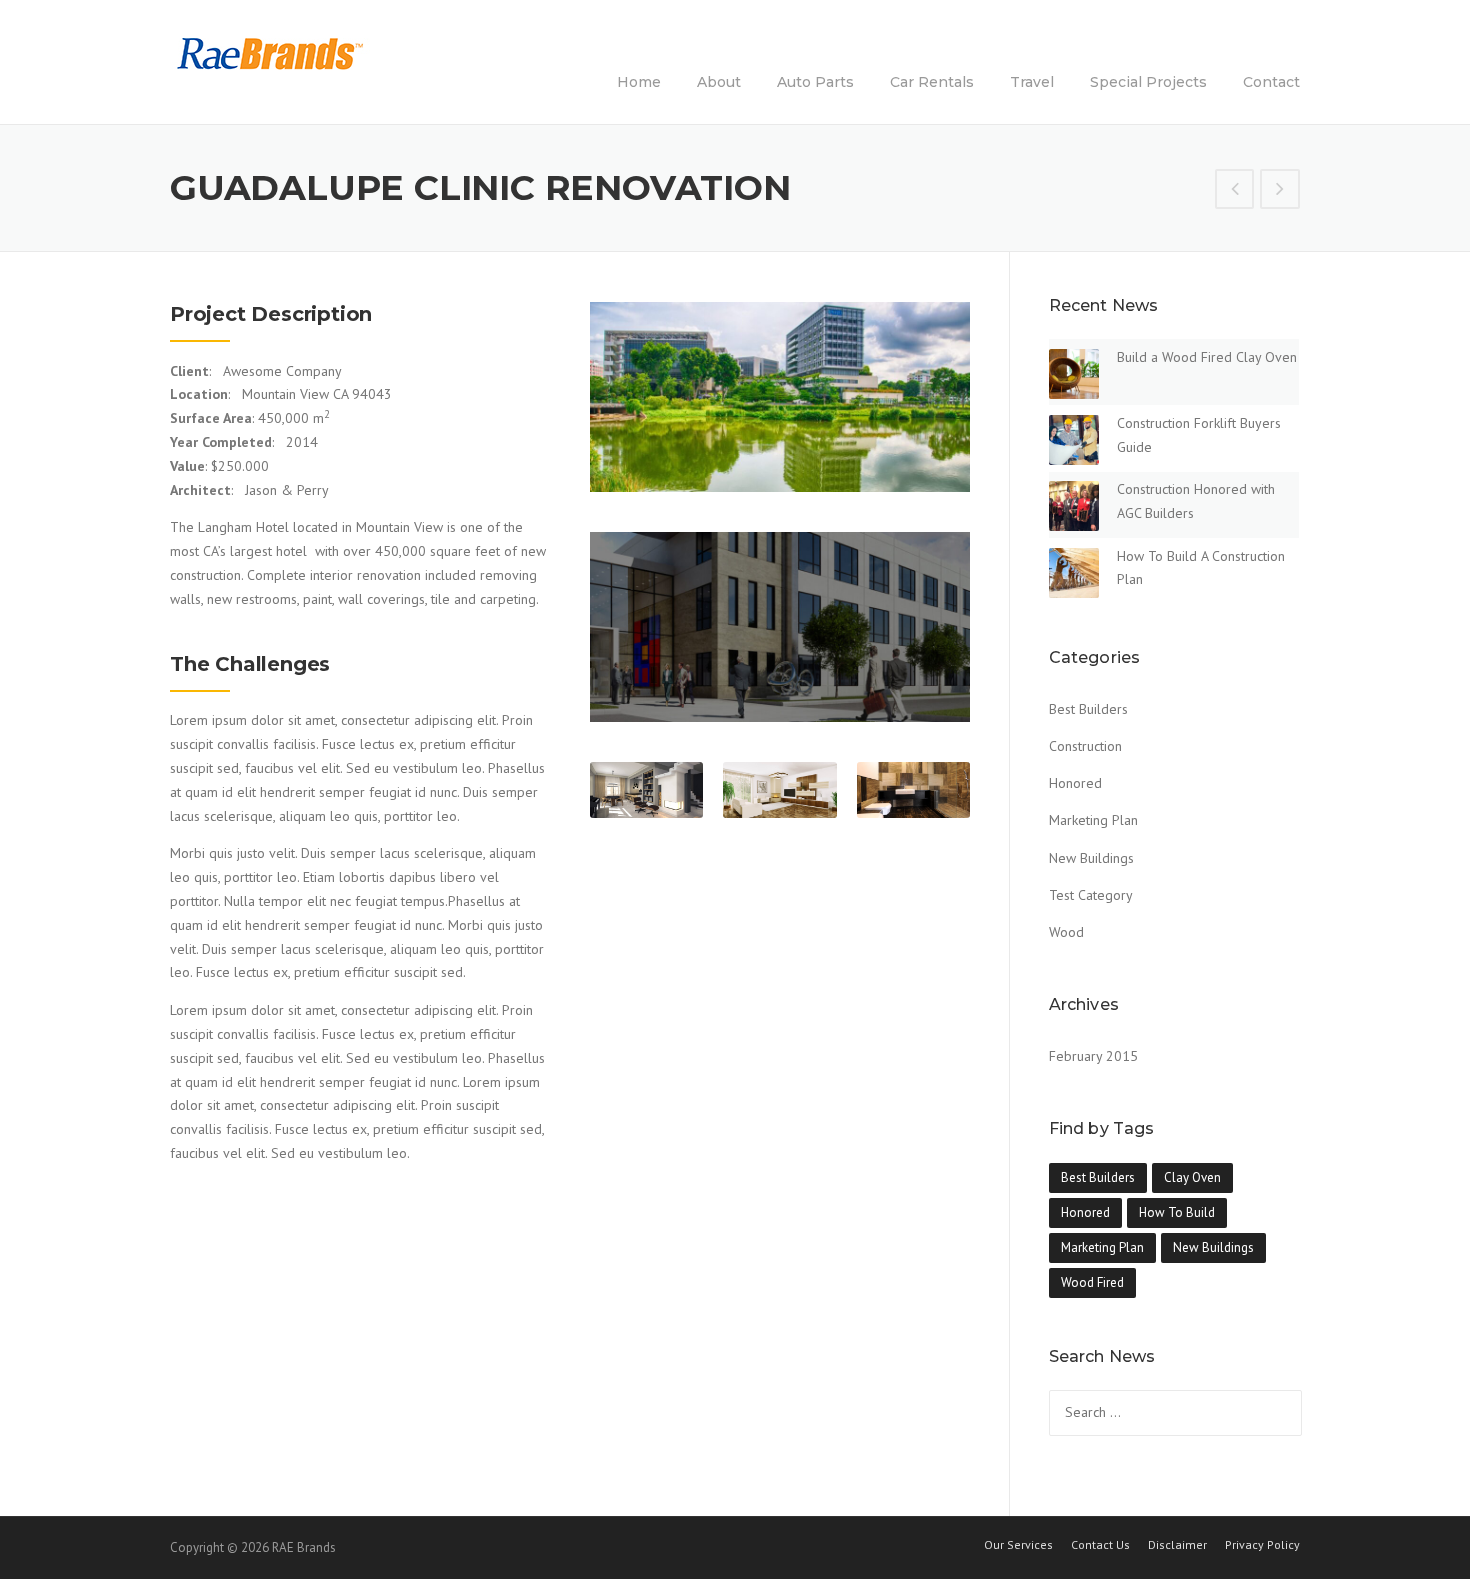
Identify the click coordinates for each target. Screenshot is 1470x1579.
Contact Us (1100, 1545)
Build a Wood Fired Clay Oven (1207, 357)
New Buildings (1091, 858)
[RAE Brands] (270, 53)
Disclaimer (1177, 1545)
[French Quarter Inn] (1235, 191)
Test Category (1091, 895)
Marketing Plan (1093, 820)
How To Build (1177, 1212)
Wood (1066, 932)
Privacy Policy (1262, 1545)
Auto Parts (815, 82)
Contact (1271, 82)
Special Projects (1148, 82)
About (719, 82)
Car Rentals (932, 82)
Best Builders (1088, 709)
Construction (1085, 746)
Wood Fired (1092, 1282)
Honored (1075, 783)
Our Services (1018, 1545)
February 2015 (1093, 1056)
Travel (1032, 82)
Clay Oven (1192, 1177)
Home (639, 82)
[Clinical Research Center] (1280, 191)
